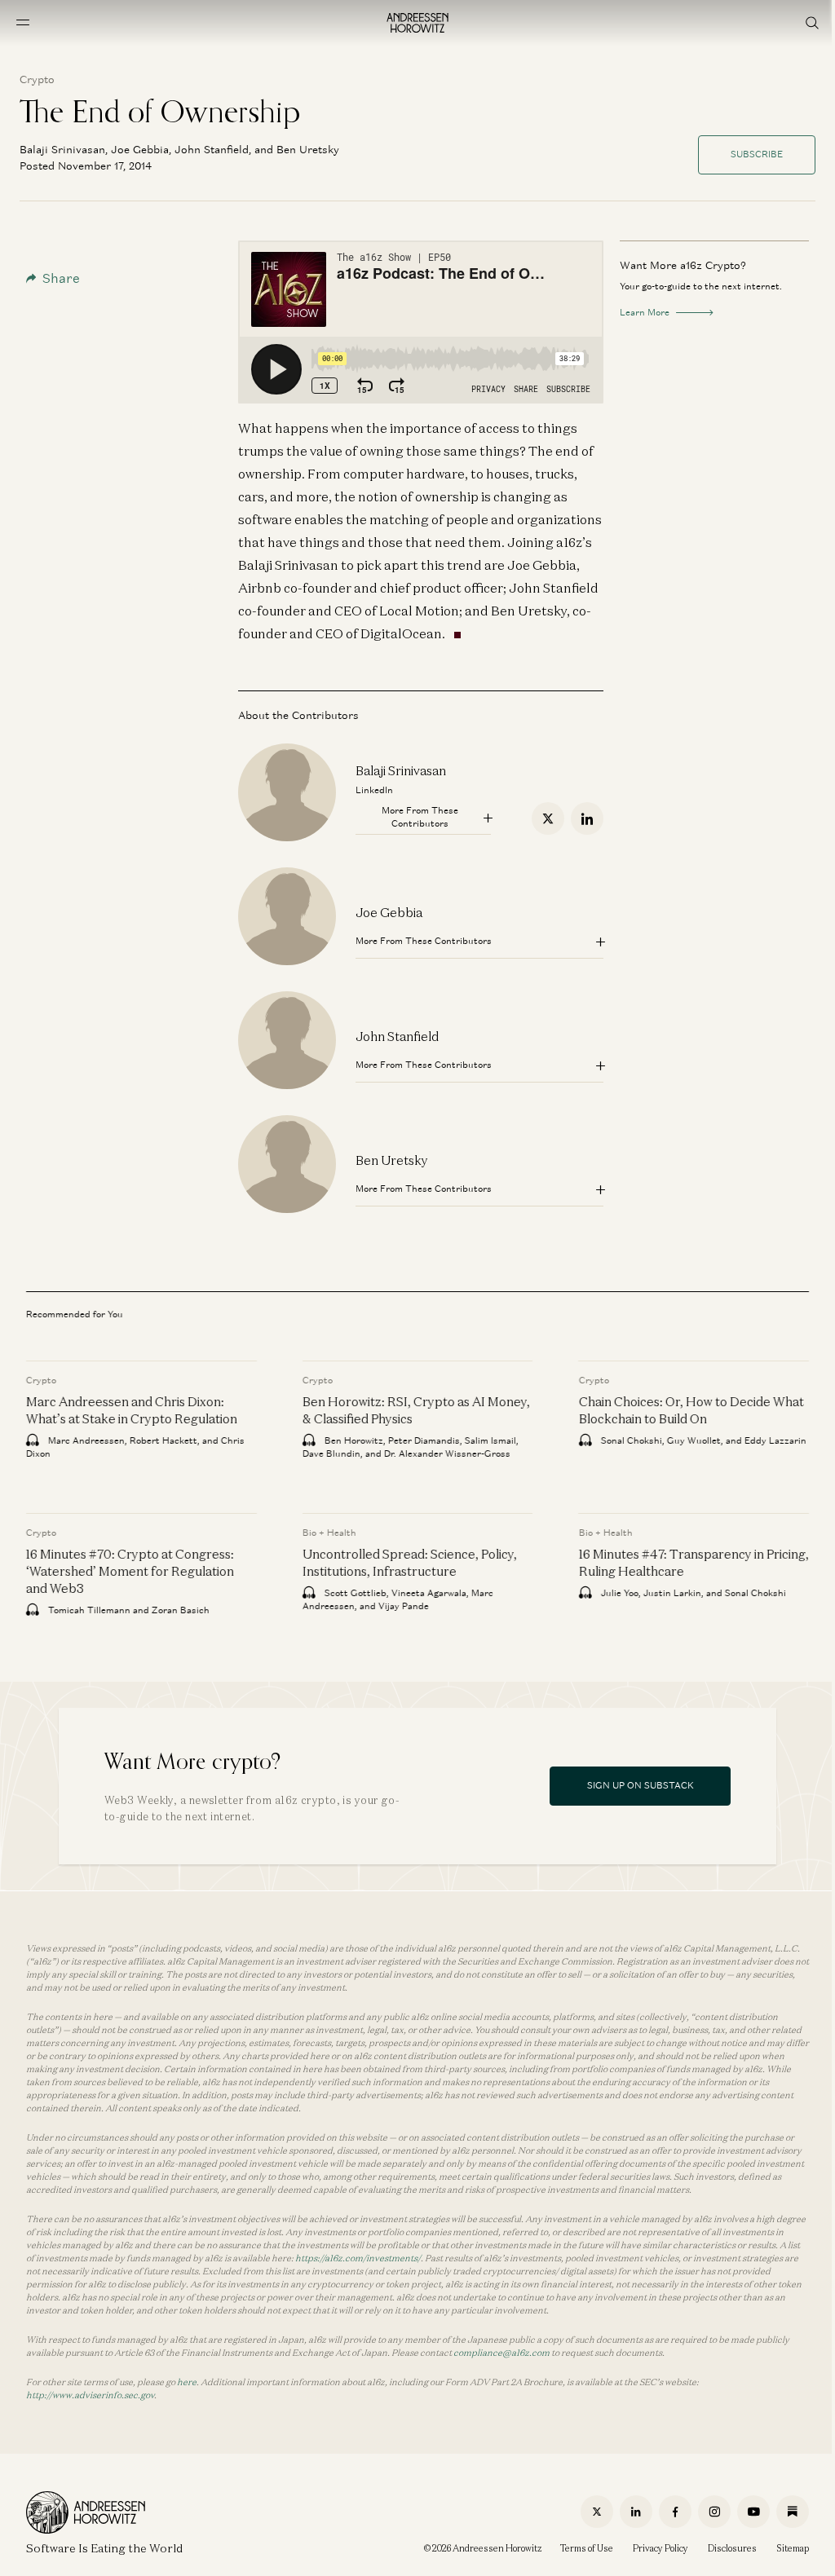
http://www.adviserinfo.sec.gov (90, 2395)
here (187, 2382)
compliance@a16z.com (501, 2353)
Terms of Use (587, 2548)
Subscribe (757, 154)
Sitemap (793, 2548)
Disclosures (732, 2548)
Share (61, 278)
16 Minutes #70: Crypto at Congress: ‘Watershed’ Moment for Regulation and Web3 (130, 1570)
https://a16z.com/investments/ (358, 2258)
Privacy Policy (660, 2548)
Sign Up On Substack (641, 1785)
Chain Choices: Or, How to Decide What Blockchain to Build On (691, 1409)
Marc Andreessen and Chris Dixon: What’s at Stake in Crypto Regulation (132, 1409)
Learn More (645, 312)
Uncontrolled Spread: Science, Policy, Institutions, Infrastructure (410, 1561)
